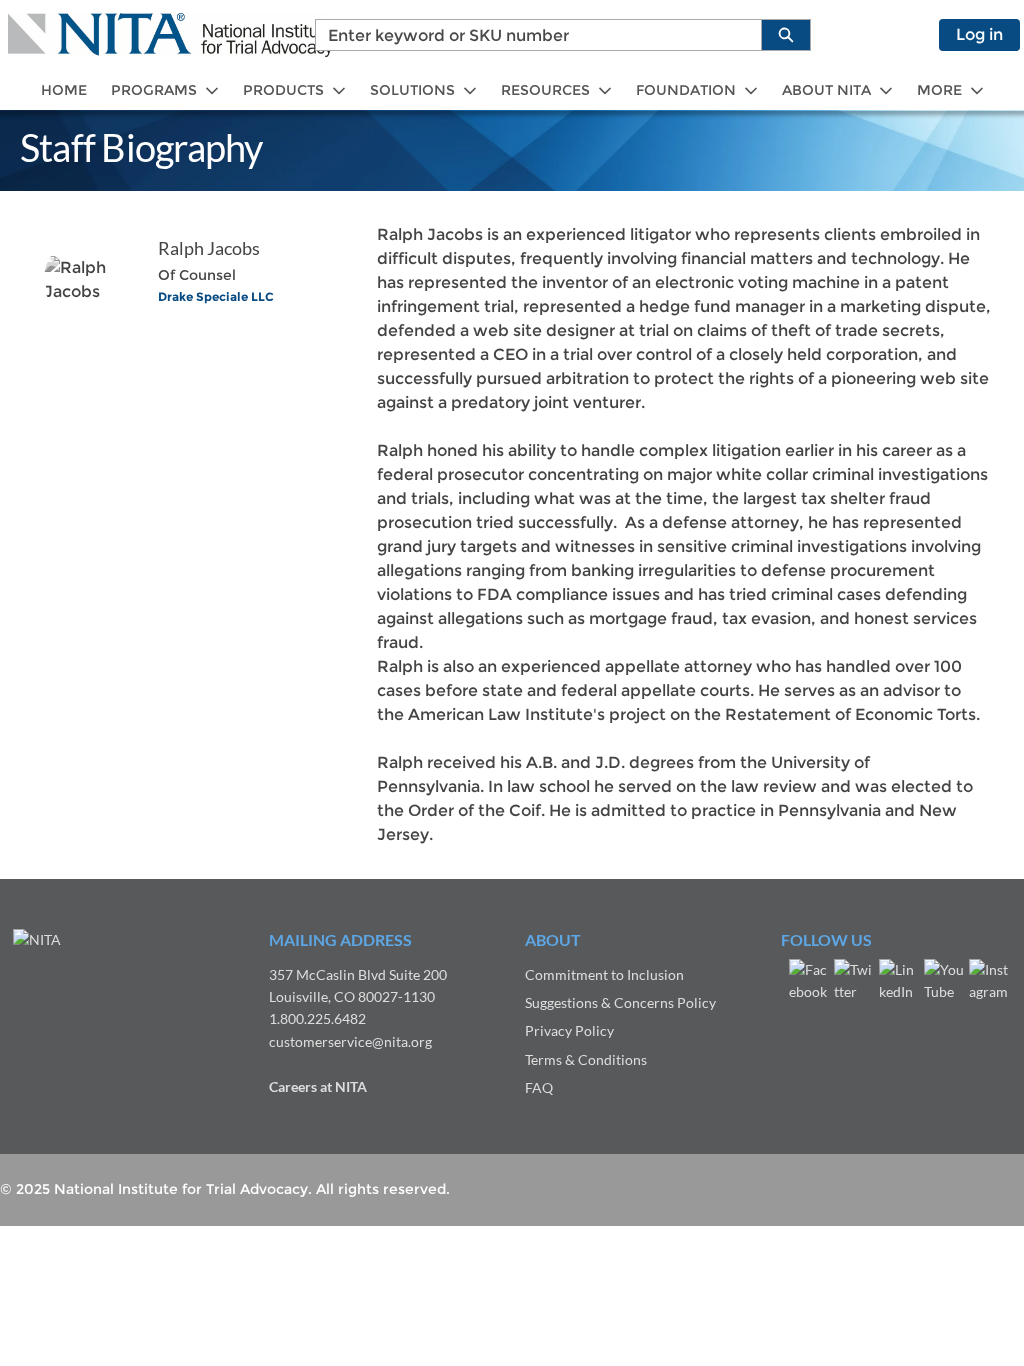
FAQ (539, 1087)
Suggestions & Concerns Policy (620, 1002)
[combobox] (530, 35)
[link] (64, 90)
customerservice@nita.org (350, 1041)
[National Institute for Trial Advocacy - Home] (170, 35)
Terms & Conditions (586, 1059)
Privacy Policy (569, 1030)
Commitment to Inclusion (604, 974)
